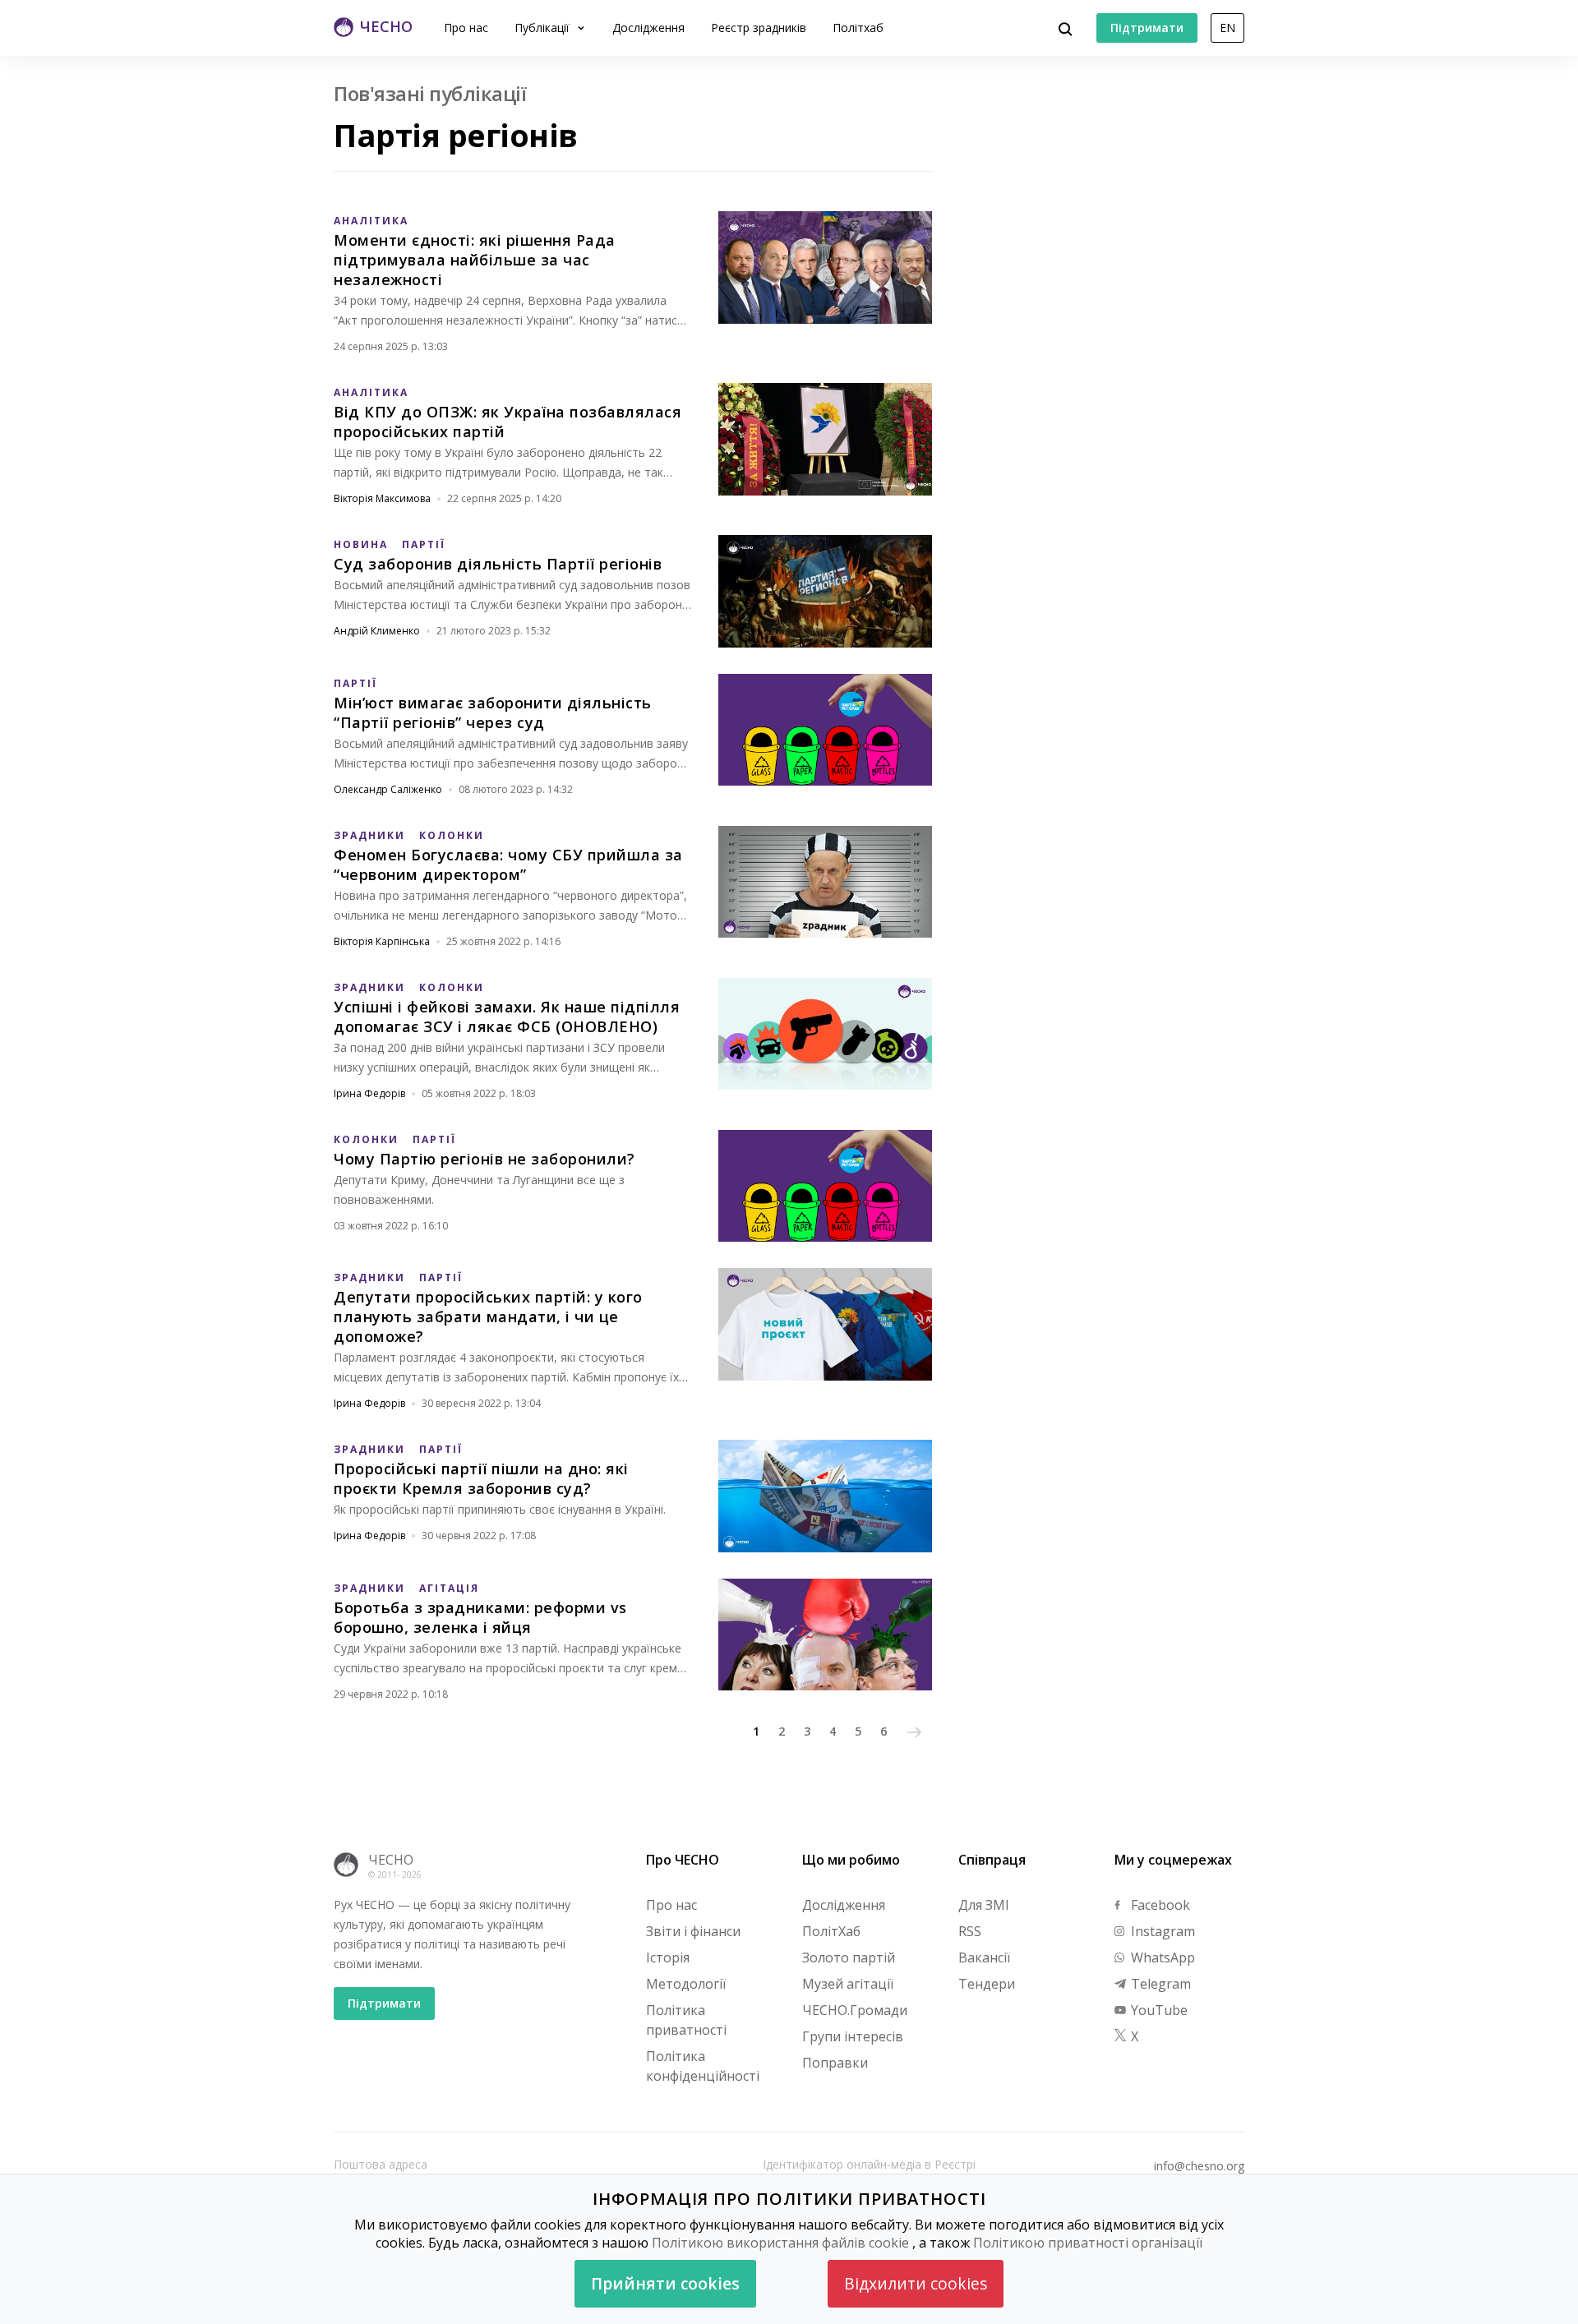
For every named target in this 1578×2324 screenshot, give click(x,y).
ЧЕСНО (391, 1860)
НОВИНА (361, 544)
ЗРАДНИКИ (369, 835)
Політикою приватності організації (1088, 2243)
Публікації (544, 28)
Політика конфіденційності (703, 2066)
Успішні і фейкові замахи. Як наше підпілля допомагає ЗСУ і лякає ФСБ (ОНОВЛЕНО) (507, 1017)
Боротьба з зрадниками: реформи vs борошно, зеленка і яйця (480, 1617)
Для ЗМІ (984, 1905)
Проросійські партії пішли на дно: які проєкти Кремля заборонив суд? (481, 1478)
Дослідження (648, 28)
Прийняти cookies (665, 2283)
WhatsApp (1161, 1957)
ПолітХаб (831, 1931)
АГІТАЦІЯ (449, 1588)
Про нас (466, 28)
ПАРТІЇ (424, 544)
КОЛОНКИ (452, 835)
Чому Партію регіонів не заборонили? (484, 1159)
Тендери (987, 1984)
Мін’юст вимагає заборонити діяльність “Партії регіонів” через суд (493, 712)
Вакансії (984, 1957)
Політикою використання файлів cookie (780, 2243)
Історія (668, 1957)
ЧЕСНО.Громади (855, 2010)
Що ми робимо (851, 1860)
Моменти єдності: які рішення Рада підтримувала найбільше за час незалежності (475, 260)
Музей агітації (848, 1984)
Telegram (1159, 1984)
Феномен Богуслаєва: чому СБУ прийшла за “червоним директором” (508, 865)
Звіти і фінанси (693, 1931)
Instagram (1161, 1931)
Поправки (835, 2063)
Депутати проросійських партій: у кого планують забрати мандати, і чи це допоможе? (488, 1316)
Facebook (1159, 1905)
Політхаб (858, 28)
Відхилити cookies (916, 2283)
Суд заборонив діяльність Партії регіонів (498, 564)
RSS (970, 1931)
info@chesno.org (1199, 2166)
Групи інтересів (853, 2036)
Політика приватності (686, 2020)
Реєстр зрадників (759, 28)
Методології (686, 1984)
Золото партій (849, 1957)
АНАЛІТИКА (371, 221)
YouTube (1158, 2010)
